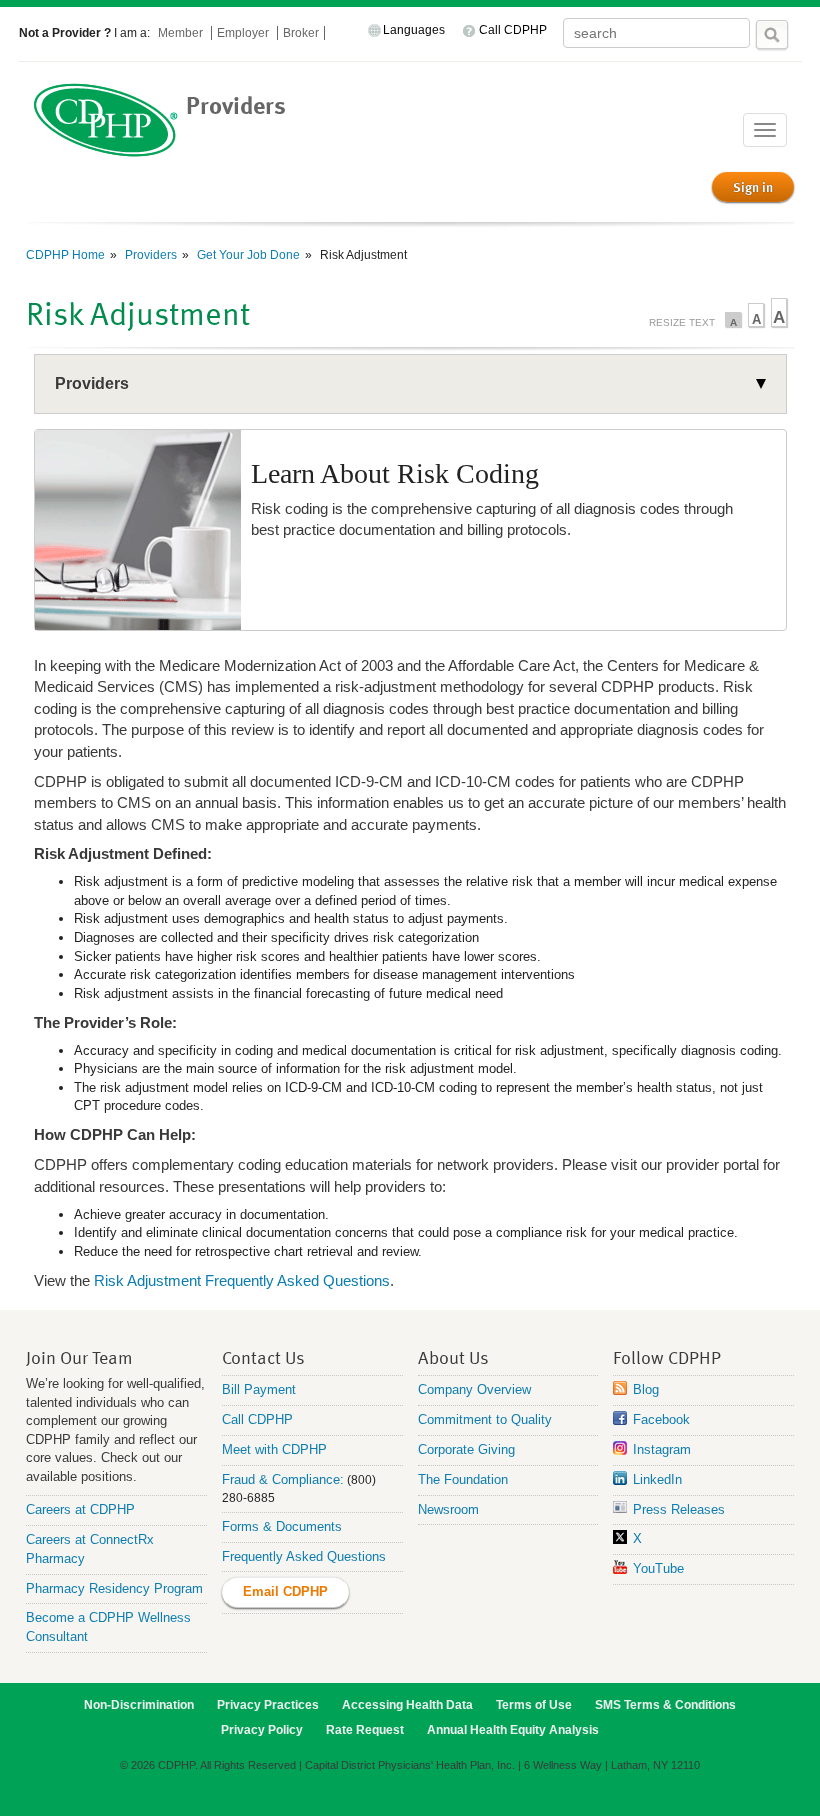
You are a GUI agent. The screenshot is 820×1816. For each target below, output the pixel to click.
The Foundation (463, 1479)
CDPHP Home (65, 255)
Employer (244, 33)
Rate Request (365, 1730)
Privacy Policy (262, 1730)
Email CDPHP (285, 1591)
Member (182, 33)
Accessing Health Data (407, 1705)
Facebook (661, 1419)
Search (772, 35)
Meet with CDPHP (274, 1449)
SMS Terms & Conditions (665, 1705)
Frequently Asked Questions (304, 1556)
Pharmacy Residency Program (114, 1588)
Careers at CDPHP (80, 1509)
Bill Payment (259, 1389)
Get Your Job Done (247, 255)
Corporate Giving (466, 1449)
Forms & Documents (282, 1526)
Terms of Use (534, 1705)
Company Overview (474, 1389)
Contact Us (263, 1356)
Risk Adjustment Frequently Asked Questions (242, 1280)
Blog (646, 1389)
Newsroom (448, 1509)
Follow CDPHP (667, 1356)
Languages (414, 30)
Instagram (662, 1449)
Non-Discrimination (139, 1705)
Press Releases (679, 1509)
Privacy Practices (268, 1705)
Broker (301, 33)
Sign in (753, 187)
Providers (149, 255)
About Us (453, 1356)
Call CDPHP (513, 30)
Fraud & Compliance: (283, 1479)
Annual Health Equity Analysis (513, 1730)
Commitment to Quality (485, 1419)
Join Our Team (79, 1356)
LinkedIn (657, 1479)
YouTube (658, 1568)
